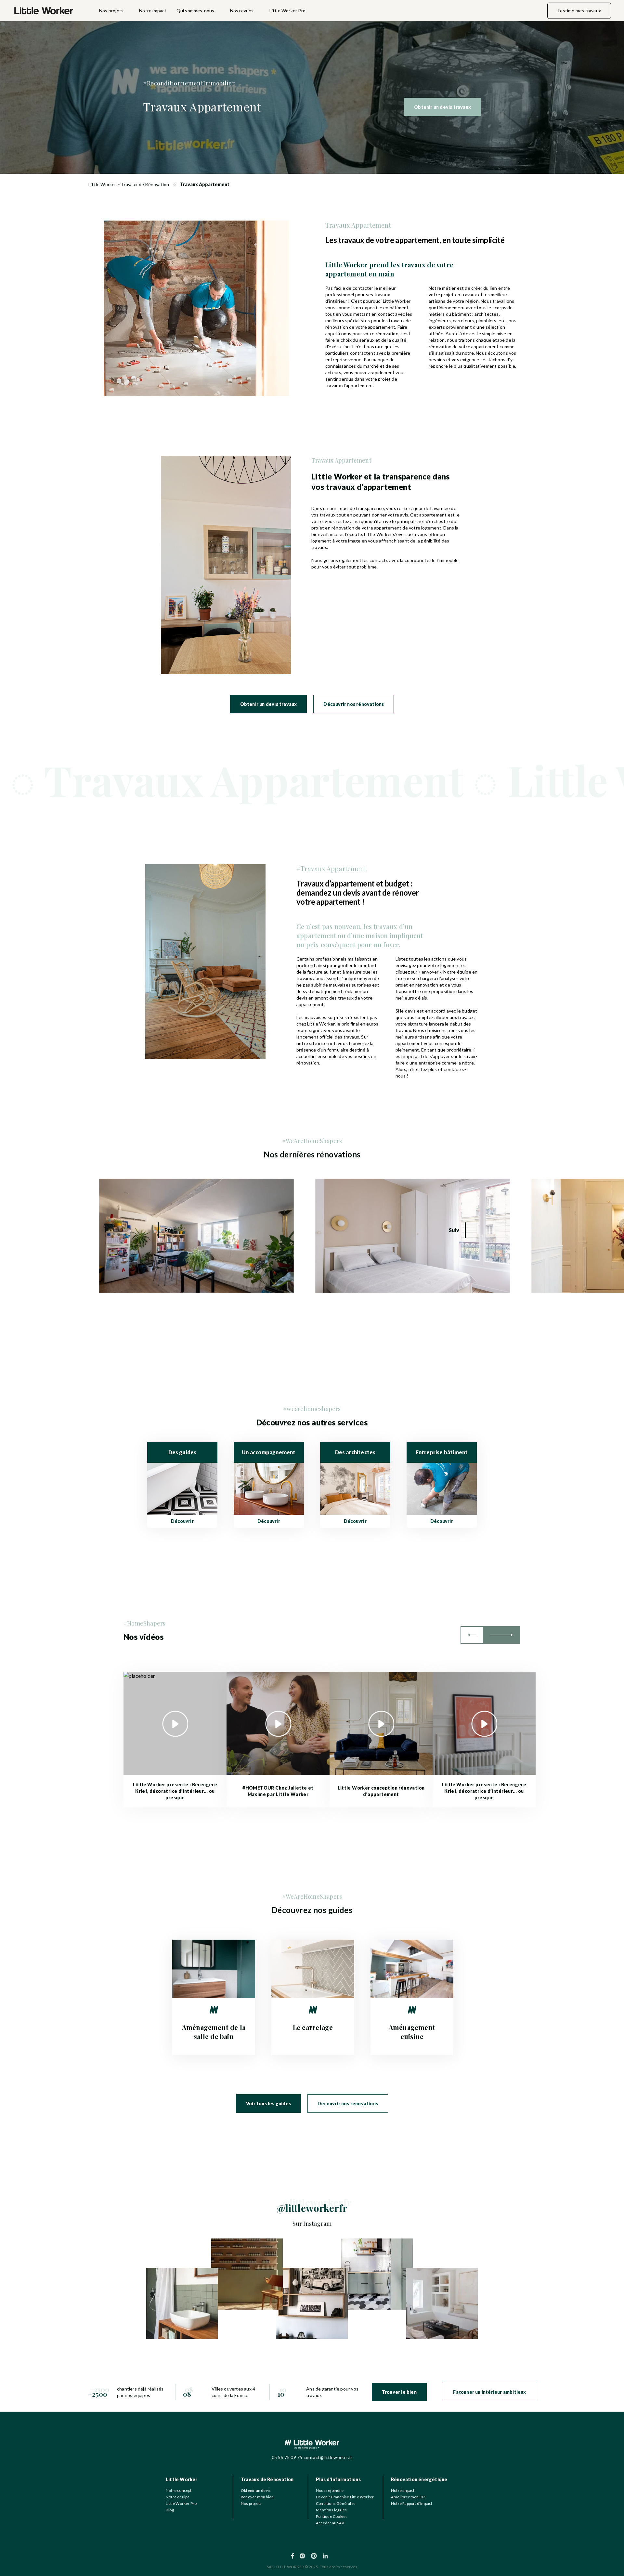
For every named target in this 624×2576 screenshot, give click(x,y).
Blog (170, 2510)
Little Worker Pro (287, 11)
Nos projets (111, 11)
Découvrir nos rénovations (354, 704)
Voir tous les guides (268, 2104)
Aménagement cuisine (412, 2032)
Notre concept (179, 2490)
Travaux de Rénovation (267, 2479)
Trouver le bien (399, 2392)
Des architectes (355, 1452)
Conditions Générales (336, 2503)
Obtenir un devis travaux (442, 107)
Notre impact (153, 11)
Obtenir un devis (256, 2490)
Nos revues (242, 11)
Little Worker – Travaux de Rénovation (129, 184)
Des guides (182, 1452)
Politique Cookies (332, 2516)
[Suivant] (502, 1635)
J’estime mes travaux (579, 11)
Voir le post (111, 1182)
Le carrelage (313, 2027)
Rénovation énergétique (419, 2479)
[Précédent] (472, 1635)
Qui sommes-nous (195, 11)
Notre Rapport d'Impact (412, 2503)
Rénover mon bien (257, 2497)
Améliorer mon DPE (409, 2497)
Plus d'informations (338, 2479)
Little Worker (182, 2479)
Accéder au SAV (330, 2523)
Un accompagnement (269, 1452)
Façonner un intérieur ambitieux (489, 2392)
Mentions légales (331, 2510)
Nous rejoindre (330, 2490)
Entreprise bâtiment (442, 1452)
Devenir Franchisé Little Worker (345, 2497)
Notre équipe (178, 2497)
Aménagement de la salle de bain (214, 2032)
